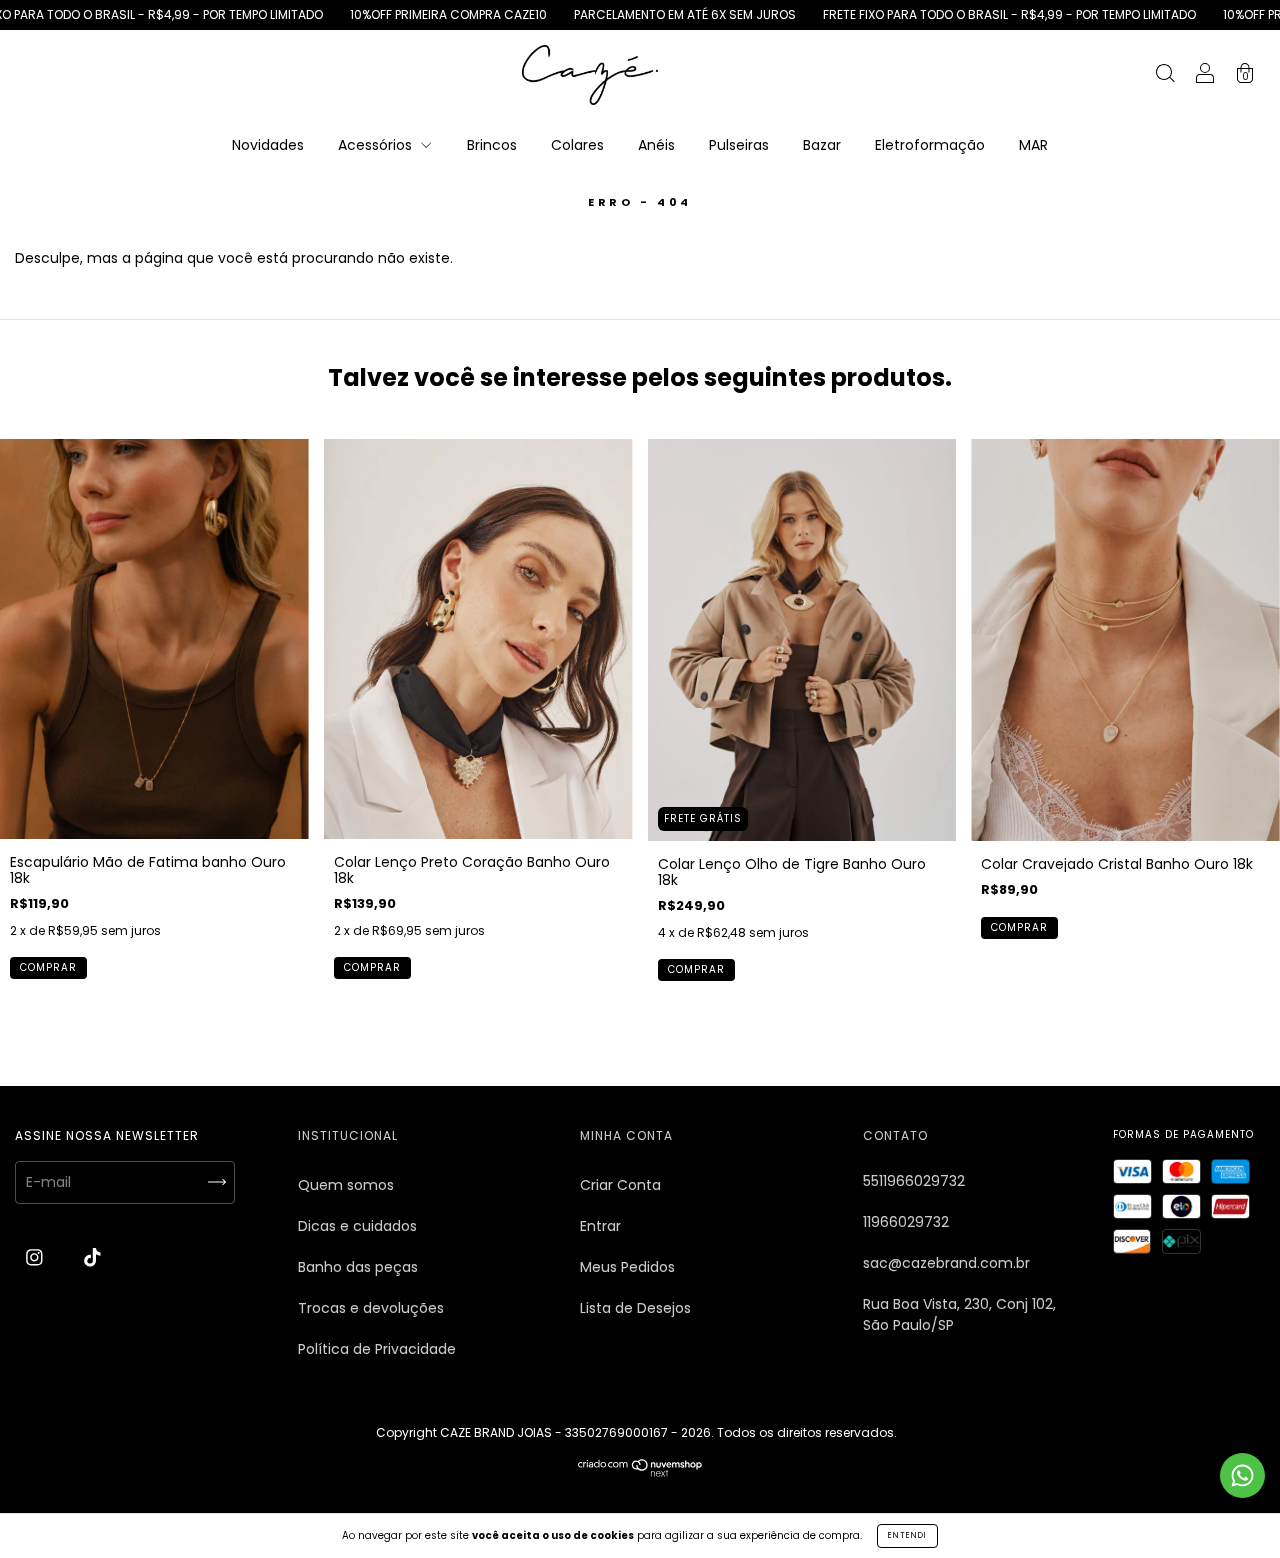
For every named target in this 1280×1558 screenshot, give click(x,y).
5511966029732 (914, 1181)
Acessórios (377, 145)
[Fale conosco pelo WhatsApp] (1242, 1475)
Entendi (907, 1535)
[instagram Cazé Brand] (36, 1258)
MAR (1033, 145)
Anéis (656, 145)
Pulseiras (739, 145)
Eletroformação (930, 145)
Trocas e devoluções (371, 1308)
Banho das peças (358, 1267)
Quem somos (346, 1185)
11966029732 (906, 1222)
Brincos (492, 145)
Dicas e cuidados (357, 1226)
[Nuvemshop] (640, 1472)
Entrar (600, 1226)
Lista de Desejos (635, 1308)
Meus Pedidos (627, 1267)
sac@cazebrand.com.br (946, 1263)
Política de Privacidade (377, 1349)
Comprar (48, 967)
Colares (577, 145)
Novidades (268, 145)
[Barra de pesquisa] (1165, 76)
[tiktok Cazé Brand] (92, 1258)
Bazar (822, 145)
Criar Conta (620, 1185)
